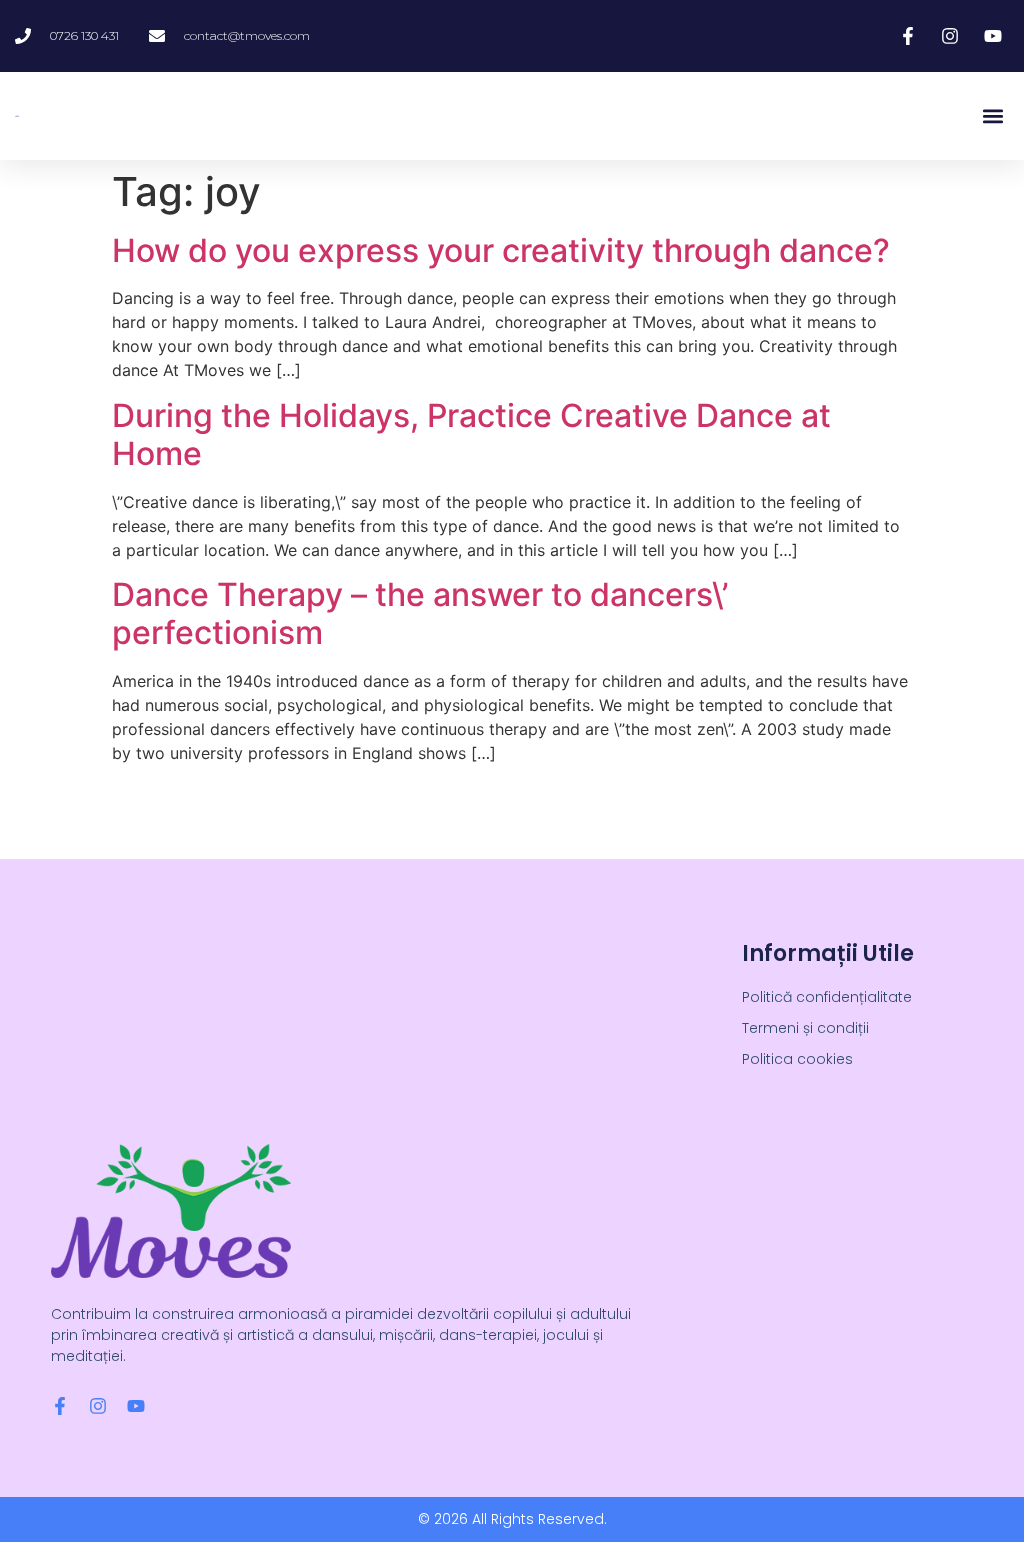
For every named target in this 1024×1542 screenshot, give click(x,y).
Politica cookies (797, 1059)
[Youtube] (136, 1406)
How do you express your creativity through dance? (501, 250)
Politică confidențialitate (827, 997)
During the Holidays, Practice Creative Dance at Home (471, 434)
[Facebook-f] (60, 1406)
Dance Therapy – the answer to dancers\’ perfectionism (420, 613)
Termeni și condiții (805, 1028)
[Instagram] (98, 1406)
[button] (992, 116)
